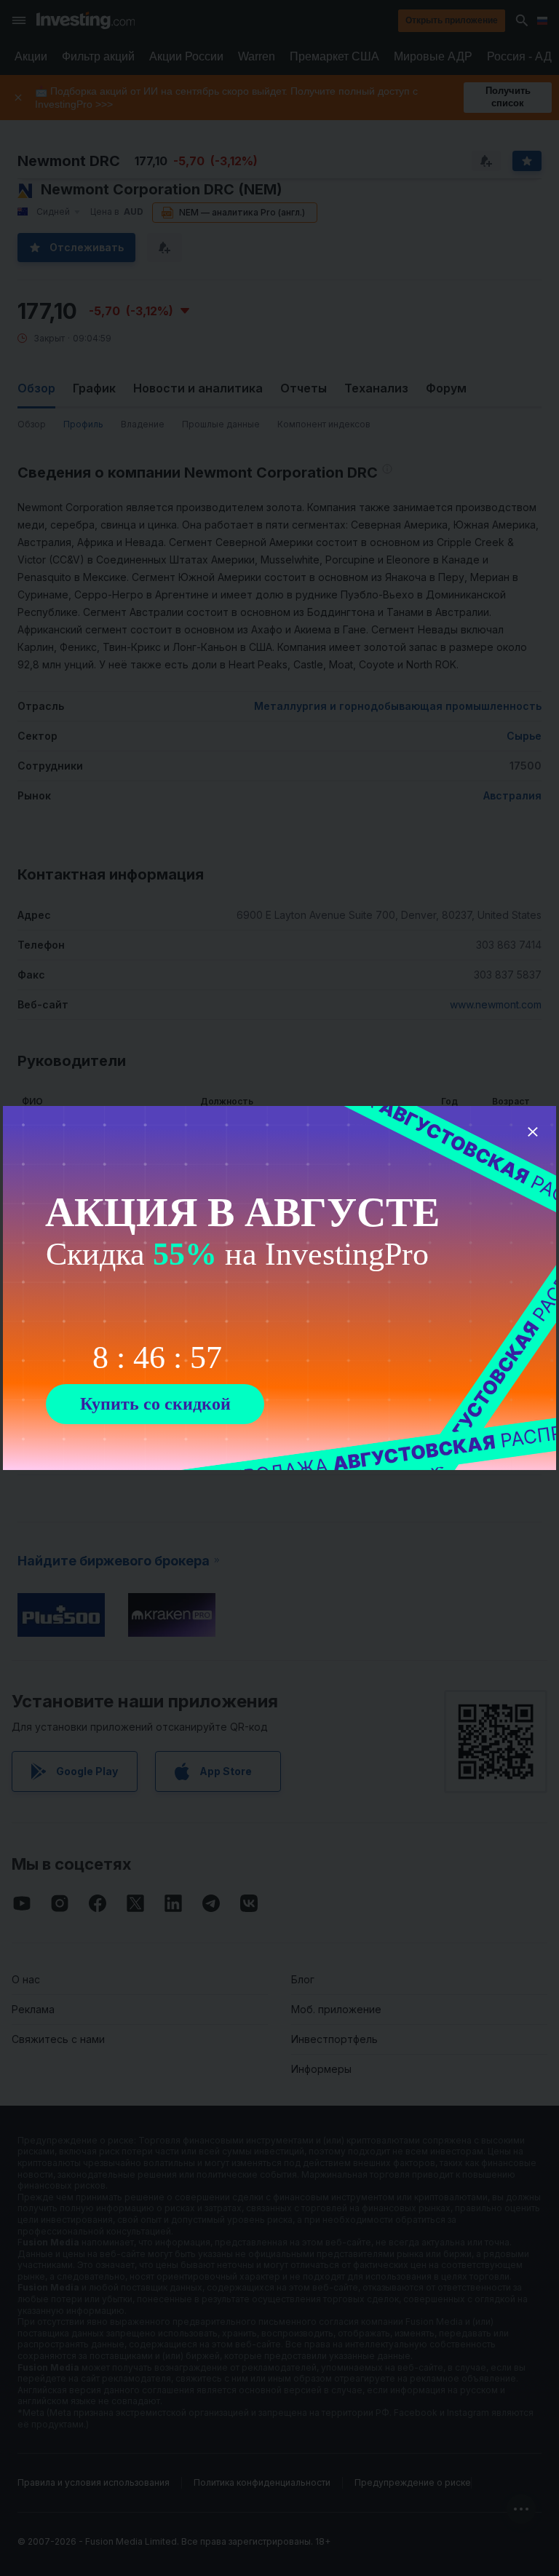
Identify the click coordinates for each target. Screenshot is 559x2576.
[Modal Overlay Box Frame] (279, 1288)
